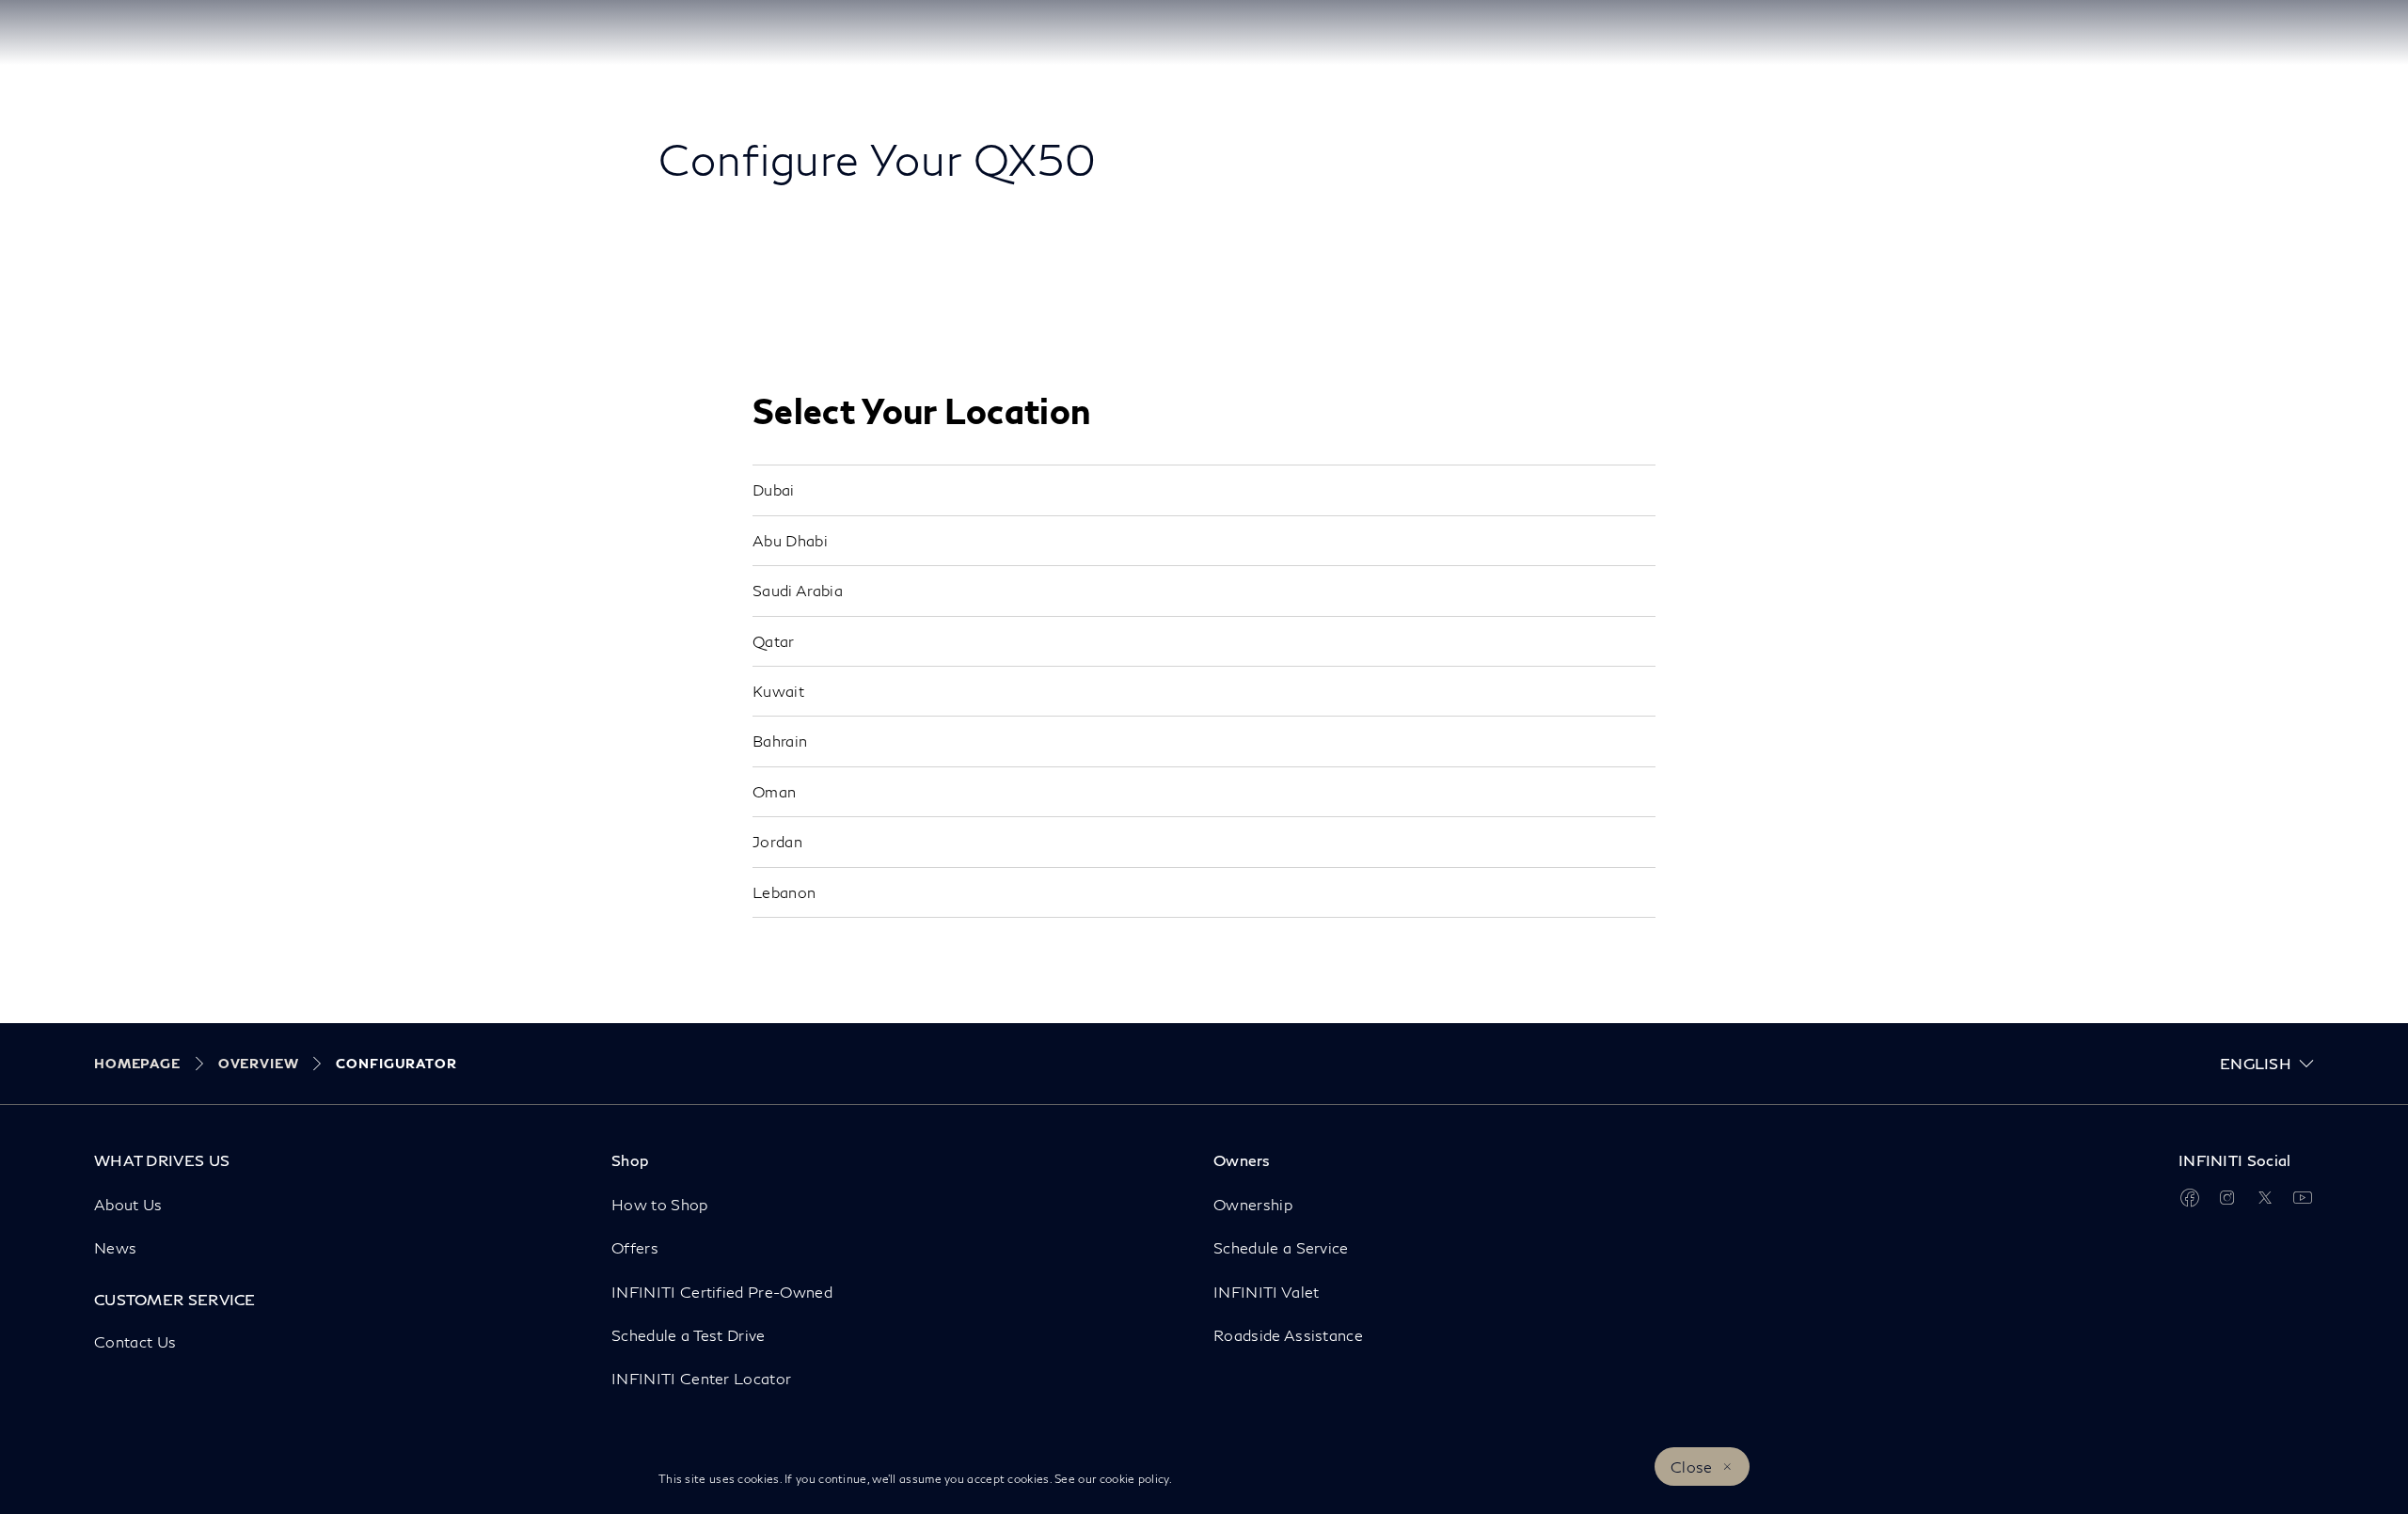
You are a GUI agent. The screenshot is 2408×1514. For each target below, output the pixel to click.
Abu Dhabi (790, 540)
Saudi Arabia (798, 590)
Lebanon (784, 892)
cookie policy (1134, 1479)
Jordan (777, 841)
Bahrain (780, 741)
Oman (774, 791)
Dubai (774, 489)
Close (1692, 1467)
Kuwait (778, 691)
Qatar (774, 641)
